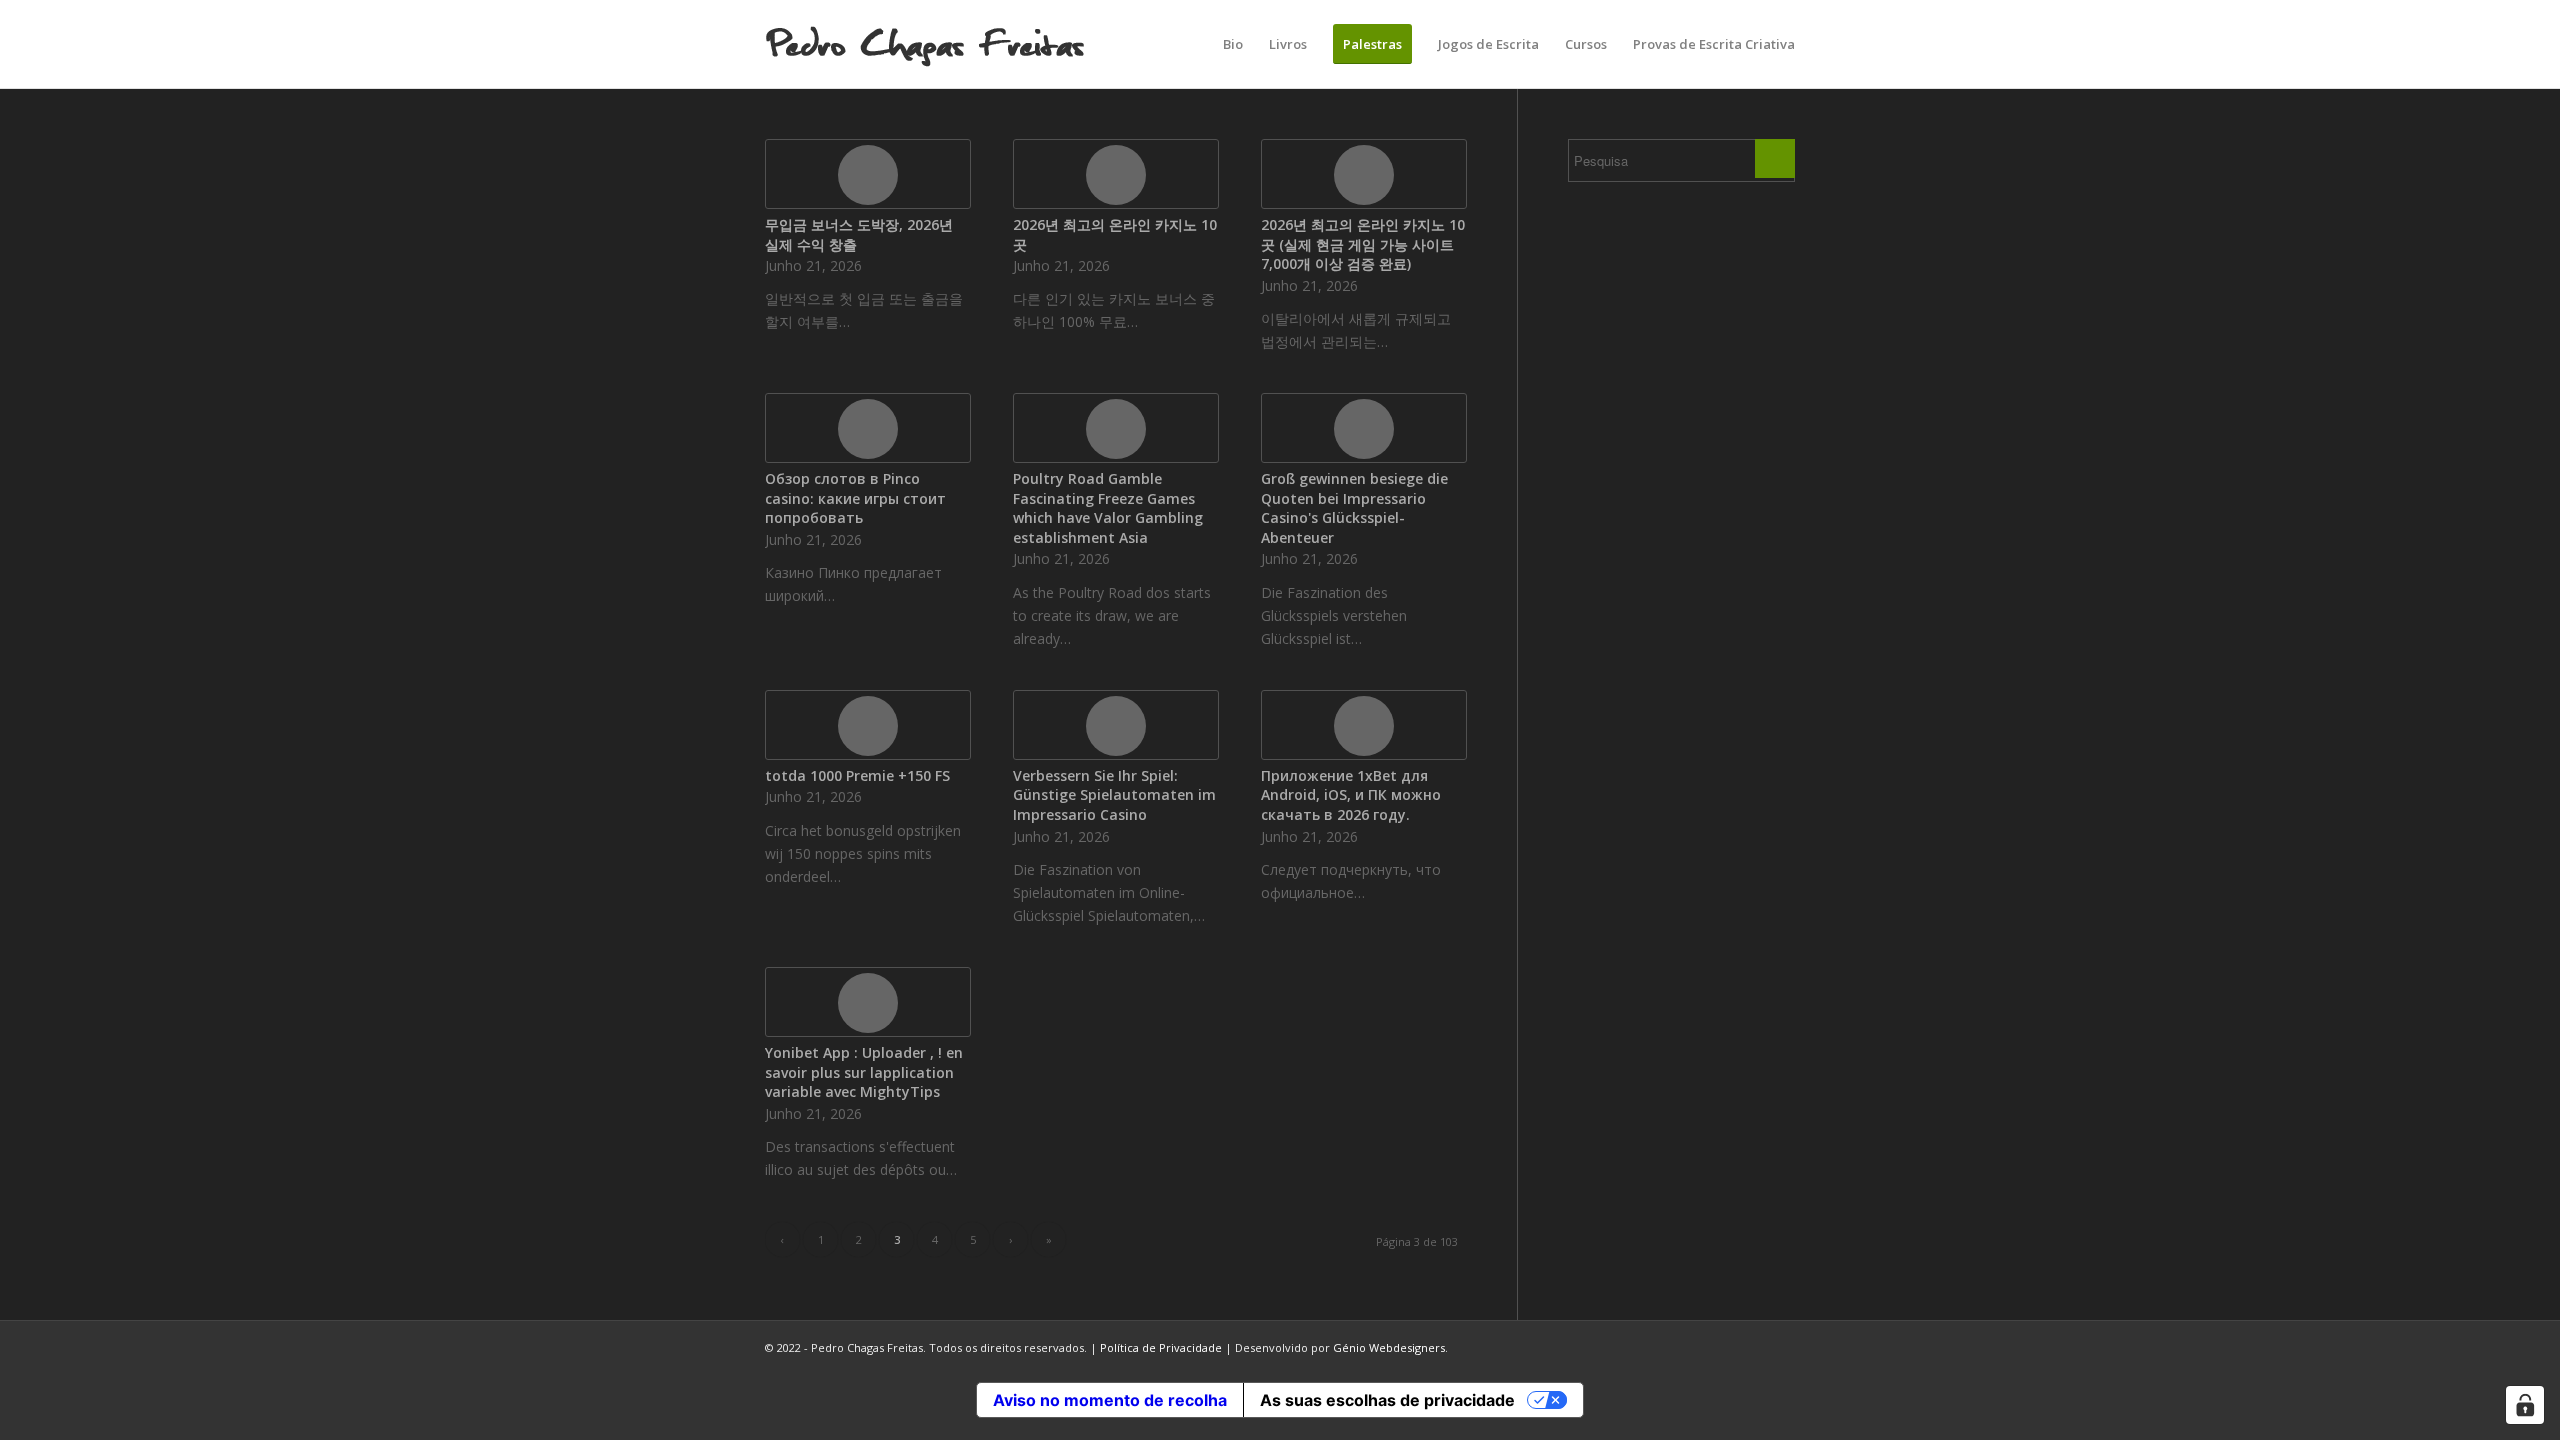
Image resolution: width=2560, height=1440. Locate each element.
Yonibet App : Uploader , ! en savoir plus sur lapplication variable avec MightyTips (864, 1072)
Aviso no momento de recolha (1110, 1400)
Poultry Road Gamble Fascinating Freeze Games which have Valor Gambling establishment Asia (1108, 508)
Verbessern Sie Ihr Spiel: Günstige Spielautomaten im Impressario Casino (1114, 795)
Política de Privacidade (1161, 1347)
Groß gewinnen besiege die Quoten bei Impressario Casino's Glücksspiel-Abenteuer (1354, 508)
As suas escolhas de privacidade (1387, 1400)
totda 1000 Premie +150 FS (857, 775)
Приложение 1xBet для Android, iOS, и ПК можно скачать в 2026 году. (1351, 795)
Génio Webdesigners (1389, 1347)
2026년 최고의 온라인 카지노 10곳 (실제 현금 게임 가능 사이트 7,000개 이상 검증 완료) (1363, 244)
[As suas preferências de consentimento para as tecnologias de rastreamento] (2525, 1405)
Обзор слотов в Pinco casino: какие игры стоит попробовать (855, 498)
